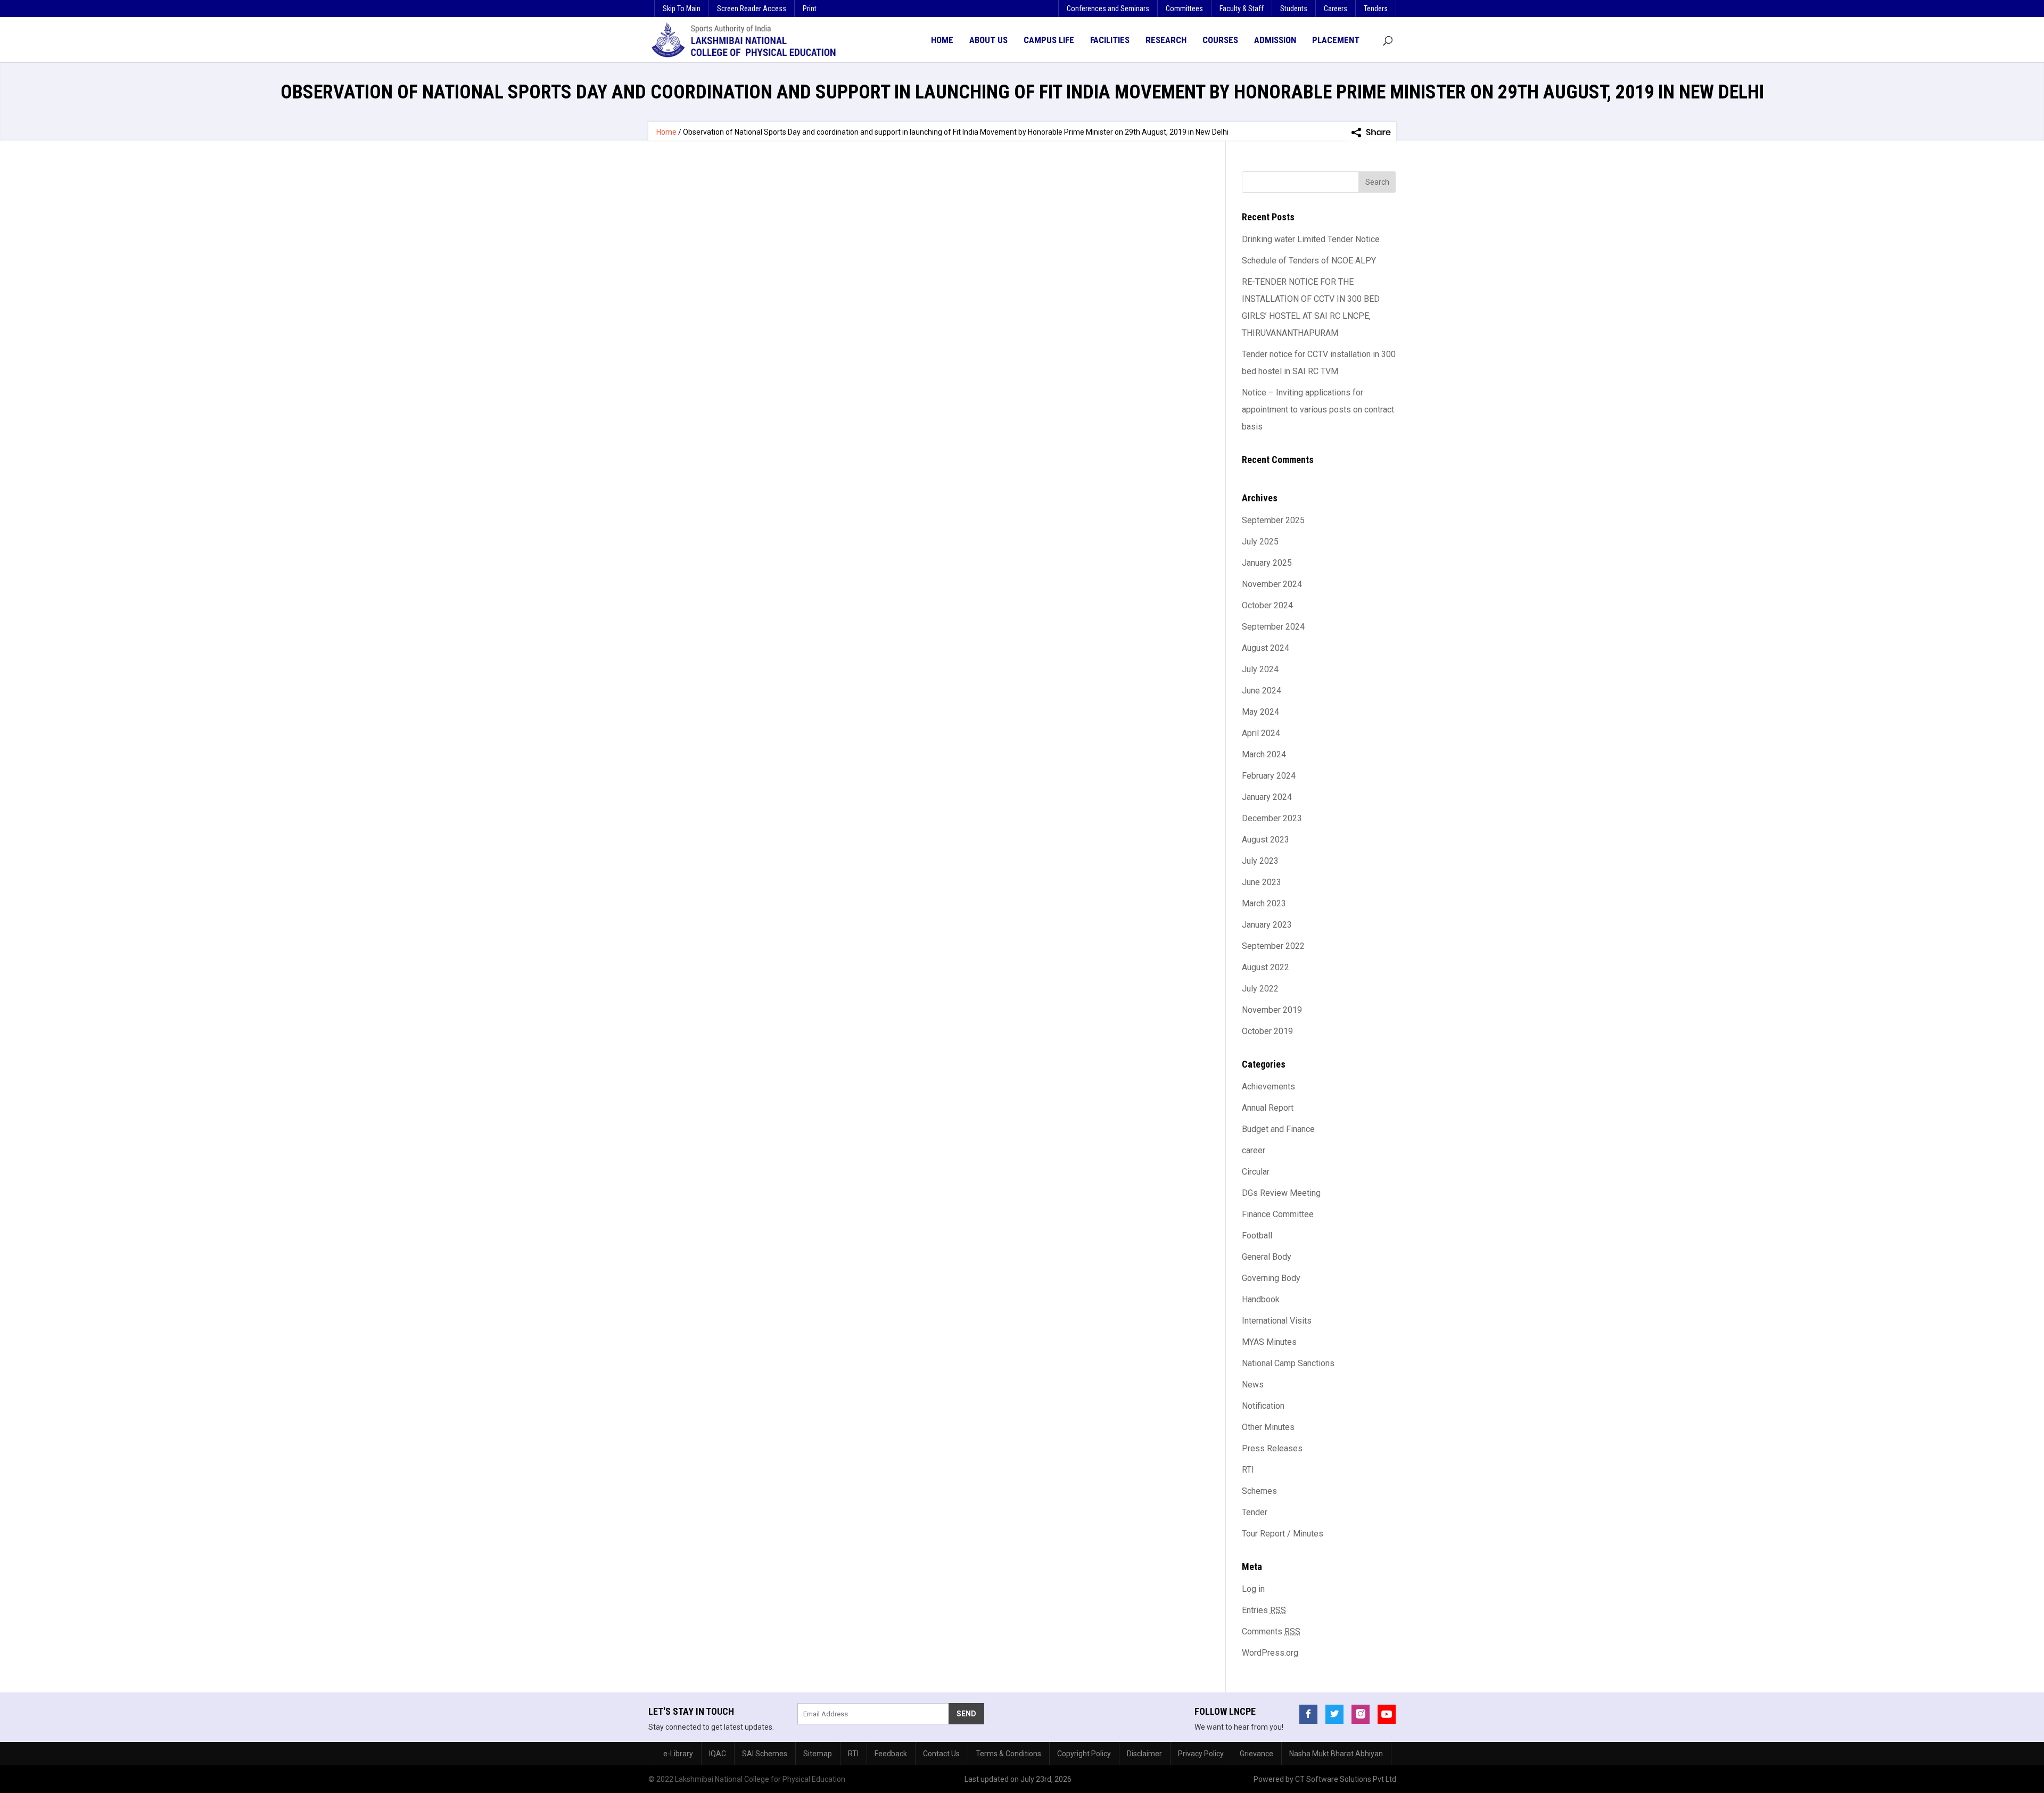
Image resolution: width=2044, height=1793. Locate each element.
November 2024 (1272, 584)
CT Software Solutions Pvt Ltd (1346, 1779)
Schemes (1259, 1491)
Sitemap (818, 1754)
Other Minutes (1268, 1427)
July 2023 (1260, 861)
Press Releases (1272, 1448)
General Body (1267, 1257)
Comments (1271, 1631)
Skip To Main (682, 9)
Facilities (1110, 40)
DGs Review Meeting (1281, 1193)
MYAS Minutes (1269, 1342)
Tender (1255, 1512)
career (1254, 1150)
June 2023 (1262, 882)
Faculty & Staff (1242, 9)
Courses (1220, 40)
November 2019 (1272, 1010)
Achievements (1268, 1086)
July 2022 (1260, 989)
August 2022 (1266, 967)
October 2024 (1267, 605)
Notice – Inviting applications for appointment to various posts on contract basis (1318, 410)
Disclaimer (1144, 1754)
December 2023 (1272, 818)
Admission (1275, 40)
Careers (1336, 9)
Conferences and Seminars (1108, 9)
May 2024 (1260, 712)
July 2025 (1260, 542)
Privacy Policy (1201, 1754)
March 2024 (1264, 754)
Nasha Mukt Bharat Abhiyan (1336, 1754)
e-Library (678, 1754)
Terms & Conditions (1008, 1754)
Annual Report (1268, 1108)
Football (1257, 1236)
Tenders (1376, 9)
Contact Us (941, 1754)
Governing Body (1271, 1278)
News (1253, 1385)
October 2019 (1267, 1031)
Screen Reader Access (752, 9)
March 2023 (1264, 903)
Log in (1253, 1589)
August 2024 (1266, 648)
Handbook (1261, 1299)
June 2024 (1262, 691)
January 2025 (1267, 563)
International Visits (1277, 1321)
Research (1166, 40)
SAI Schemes (765, 1754)
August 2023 (1266, 840)
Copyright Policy (1084, 1754)
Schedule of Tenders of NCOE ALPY (1309, 261)
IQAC (718, 1754)
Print (810, 9)
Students (1294, 9)
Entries (1264, 1610)
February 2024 (1269, 776)
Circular (1256, 1172)
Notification (1263, 1406)
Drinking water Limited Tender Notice (1311, 239)
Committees (1184, 9)
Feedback (891, 1754)
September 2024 (1273, 627)
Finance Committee (1278, 1214)
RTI (1248, 1470)
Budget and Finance (1278, 1129)
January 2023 (1267, 925)
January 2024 (1267, 797)
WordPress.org (1270, 1653)
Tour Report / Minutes (1283, 1534)
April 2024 (1261, 733)
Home (942, 40)
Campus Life (1049, 40)
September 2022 (1273, 946)
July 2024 (1260, 669)
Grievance (1256, 1754)
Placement (1336, 40)
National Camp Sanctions (1288, 1363)
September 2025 (1273, 520)
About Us (988, 40)
